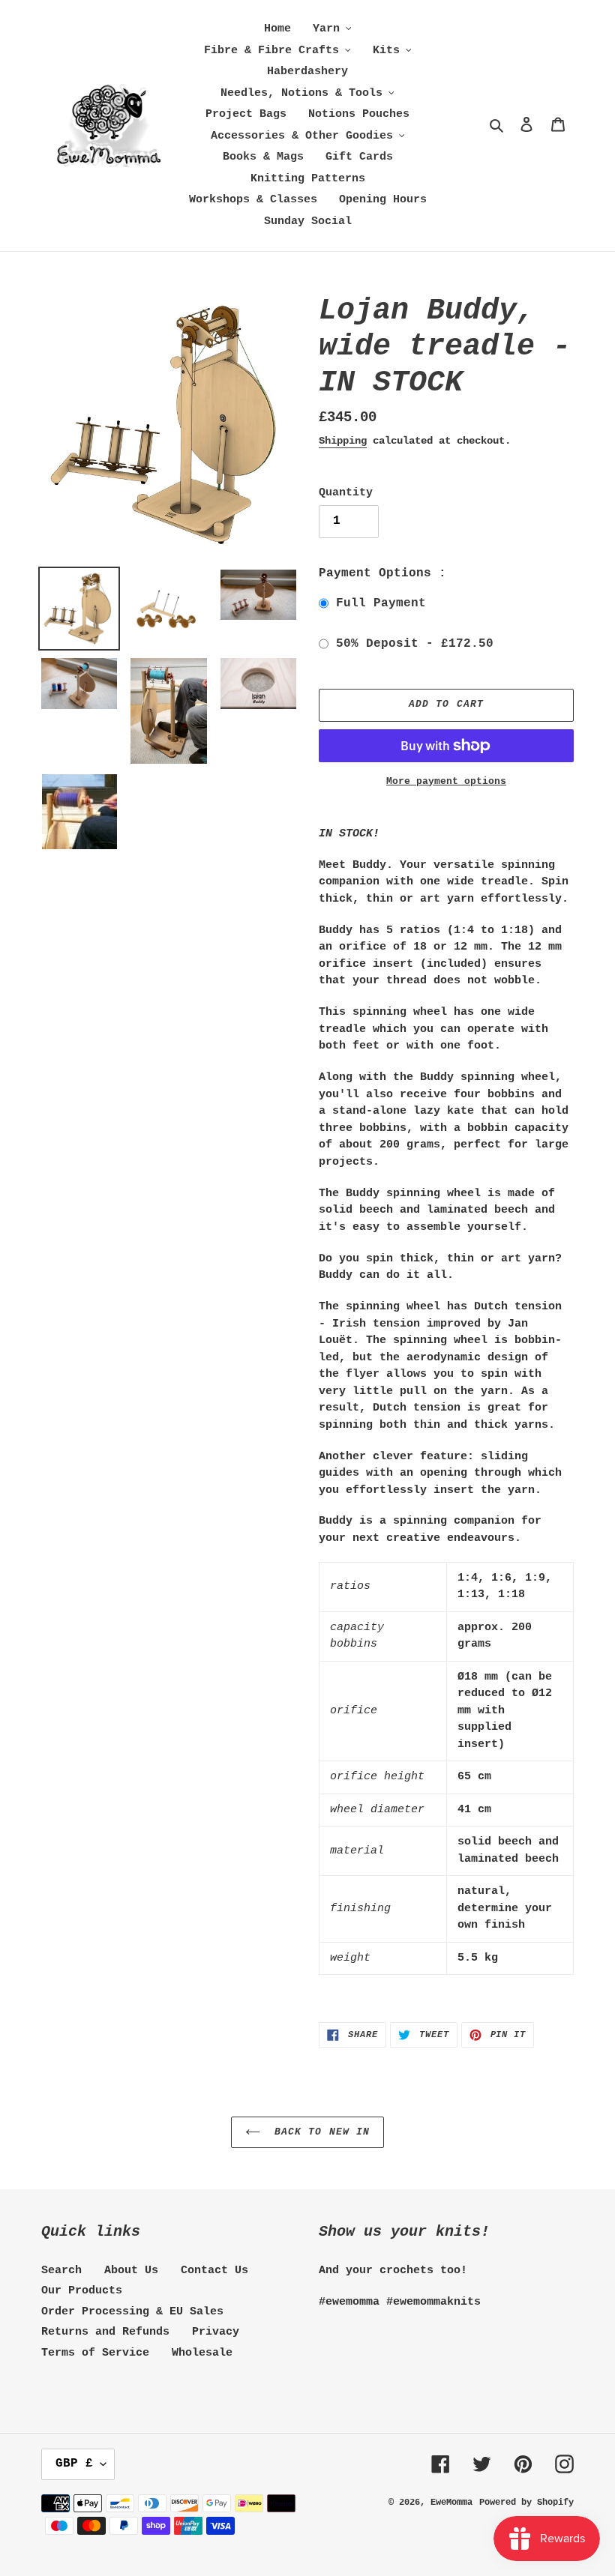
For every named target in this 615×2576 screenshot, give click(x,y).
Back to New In (319, 2132)
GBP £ (74, 2464)
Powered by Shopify (526, 2503)
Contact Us (214, 2271)
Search (61, 2271)
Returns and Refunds (105, 2332)
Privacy (216, 2332)
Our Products (82, 2291)
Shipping (343, 441)
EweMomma (451, 2503)
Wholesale (202, 2353)
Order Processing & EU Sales (132, 2312)
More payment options (446, 781)
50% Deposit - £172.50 (415, 644)
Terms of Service (95, 2353)
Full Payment (381, 603)
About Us (131, 2271)
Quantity (346, 493)
